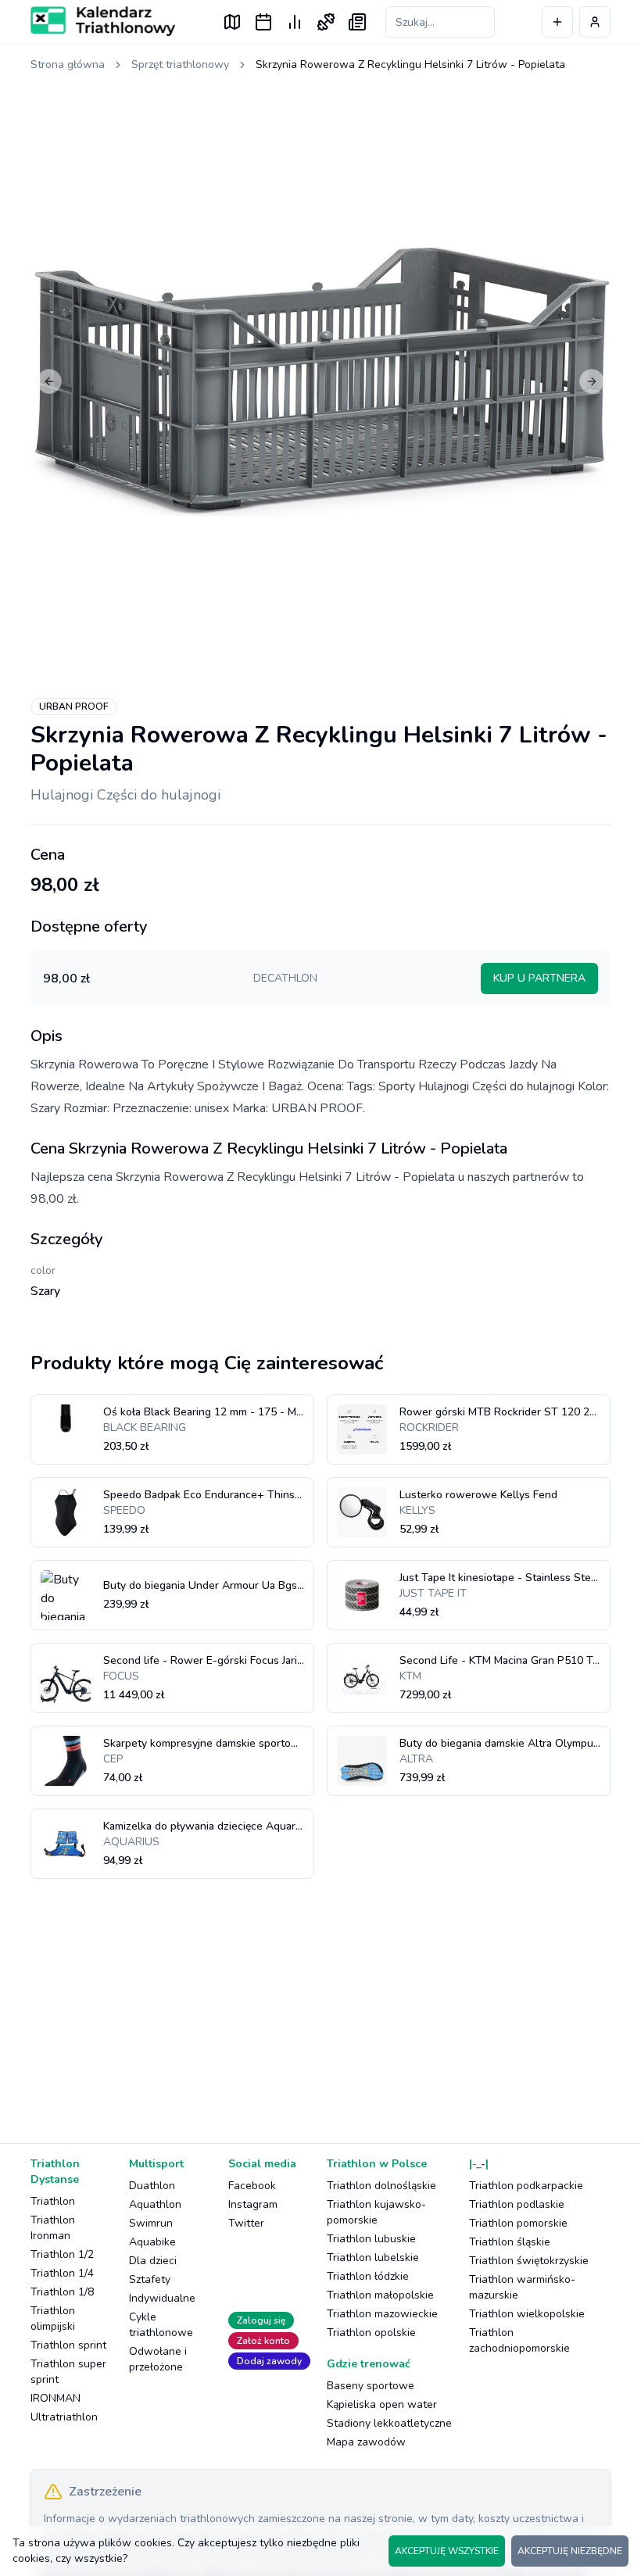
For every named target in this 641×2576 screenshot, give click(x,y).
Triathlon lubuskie (371, 2239)
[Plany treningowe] (326, 22)
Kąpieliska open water (382, 2404)
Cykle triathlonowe (161, 2325)
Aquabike (152, 2242)
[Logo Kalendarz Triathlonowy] (103, 21)
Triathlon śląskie (510, 2242)
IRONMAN (56, 2398)
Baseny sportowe (371, 2386)
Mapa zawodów (366, 2442)
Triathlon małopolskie (380, 2295)
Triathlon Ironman (53, 2228)
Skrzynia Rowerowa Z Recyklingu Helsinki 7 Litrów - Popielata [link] (410, 64)
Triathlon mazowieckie (382, 2314)
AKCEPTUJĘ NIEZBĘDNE (570, 2551)
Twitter (246, 2223)
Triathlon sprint (68, 2345)
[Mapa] (232, 22)
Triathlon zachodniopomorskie (519, 2340)
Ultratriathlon (64, 2417)
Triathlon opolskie (371, 2333)
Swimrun (151, 2223)
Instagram (253, 2204)
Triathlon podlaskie (517, 2204)
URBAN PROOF (73, 707)
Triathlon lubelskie (373, 2258)
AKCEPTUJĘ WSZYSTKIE (447, 2551)
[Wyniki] (295, 22)
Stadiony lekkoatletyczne (389, 2423)
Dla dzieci (153, 2261)
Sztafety (150, 2279)
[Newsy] (357, 22)
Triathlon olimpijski (53, 2318)
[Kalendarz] (263, 22)
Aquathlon (155, 2204)
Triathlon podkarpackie (526, 2186)
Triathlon (53, 2201)
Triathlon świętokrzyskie (529, 2261)
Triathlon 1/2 (62, 2254)
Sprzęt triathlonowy (180, 64)
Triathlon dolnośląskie (381, 2186)
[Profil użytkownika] (595, 22)
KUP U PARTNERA (539, 978)
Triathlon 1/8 (62, 2292)
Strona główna (68, 64)
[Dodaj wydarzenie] (557, 22)
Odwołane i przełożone (158, 2359)
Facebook (252, 2186)
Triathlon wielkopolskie (527, 2314)
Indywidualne (162, 2298)
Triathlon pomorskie (518, 2223)
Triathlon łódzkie (368, 2276)
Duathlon (152, 2186)
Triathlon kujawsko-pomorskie (376, 2212)
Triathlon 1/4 (62, 2273)
